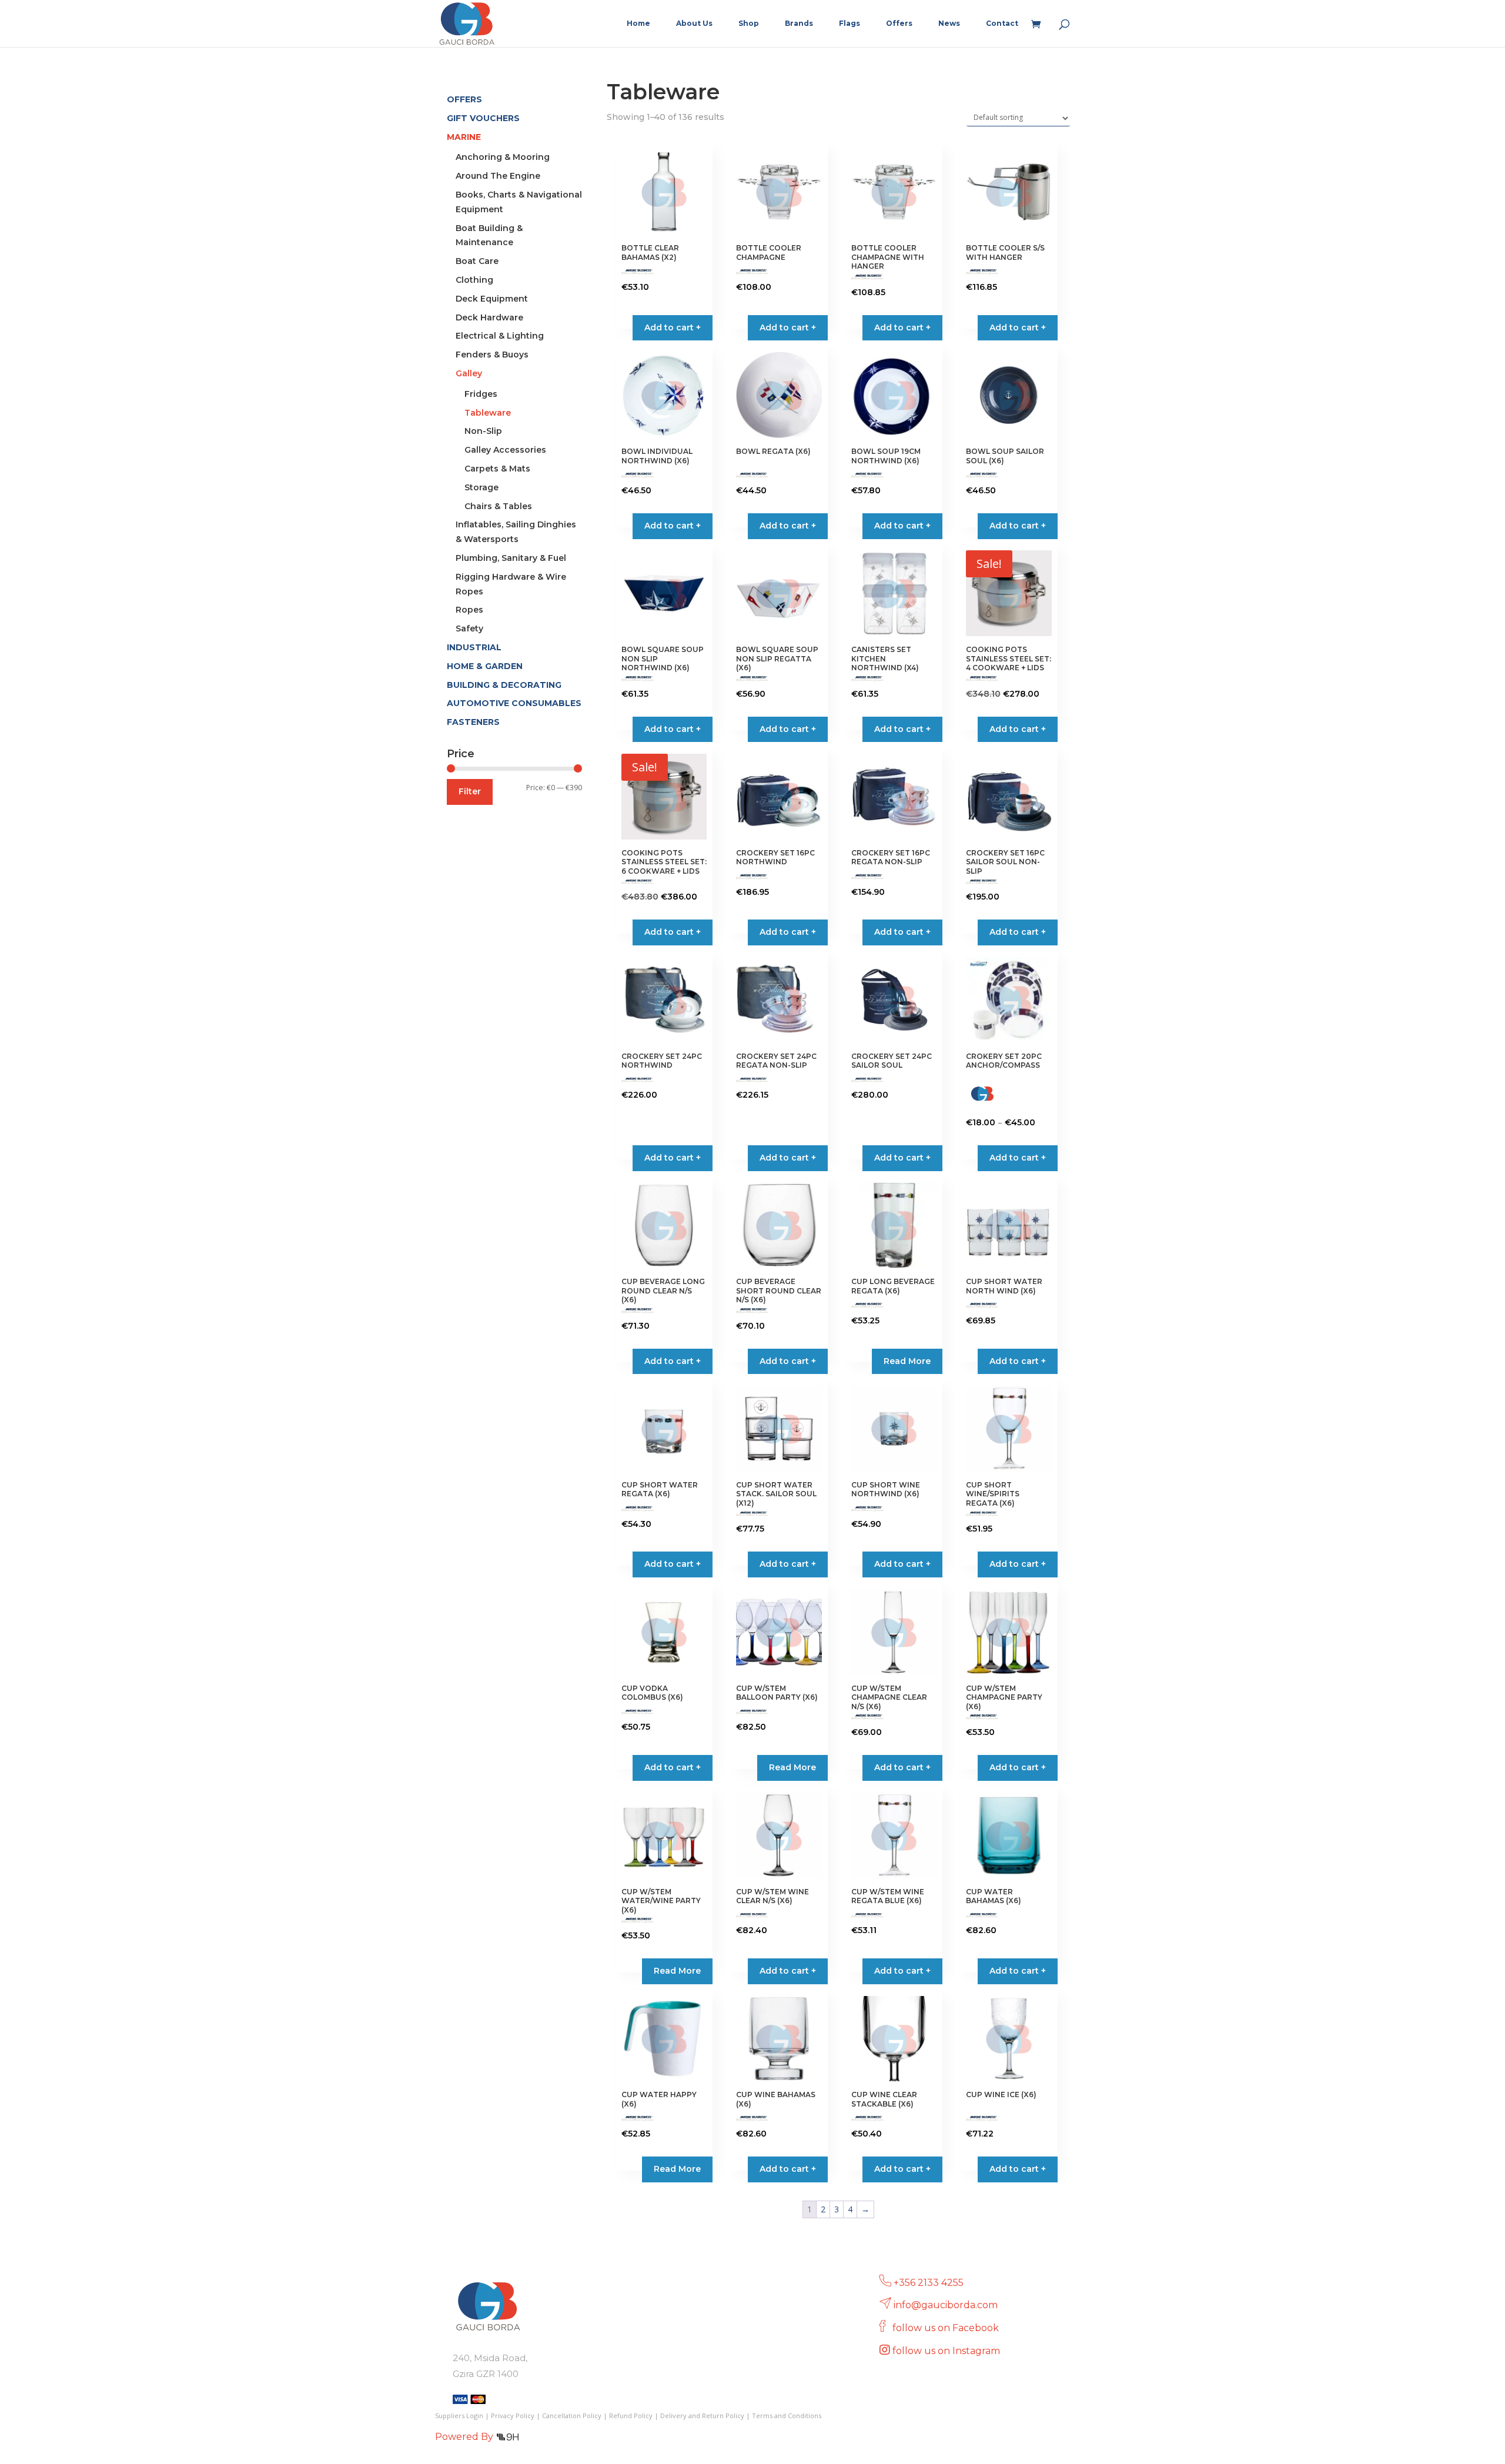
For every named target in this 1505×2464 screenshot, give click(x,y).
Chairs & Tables (498, 506)
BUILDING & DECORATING (504, 685)
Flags (850, 24)
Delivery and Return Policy (702, 2415)
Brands (799, 24)
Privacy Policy (513, 2415)
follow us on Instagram (947, 2351)
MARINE (464, 137)
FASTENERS (473, 722)
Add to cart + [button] (673, 327)
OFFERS (464, 99)
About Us (694, 24)
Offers (899, 24)
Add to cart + (1018, 1158)
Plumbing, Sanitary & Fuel (511, 558)
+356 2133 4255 (929, 2283)
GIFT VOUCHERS (483, 118)
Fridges (481, 394)
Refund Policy (631, 2415)
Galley (469, 373)
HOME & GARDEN (485, 666)
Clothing (474, 280)
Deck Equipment (492, 299)
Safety (469, 628)
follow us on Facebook (947, 2328)
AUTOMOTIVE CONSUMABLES (514, 703)
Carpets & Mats (497, 469)
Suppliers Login (459, 2415)
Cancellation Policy (572, 2415)
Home (638, 24)
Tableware (488, 413)
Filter (470, 791)
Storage (481, 487)
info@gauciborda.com (946, 2305)
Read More (907, 1361)
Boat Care (477, 261)
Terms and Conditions (787, 2415)
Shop (749, 24)
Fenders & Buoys (492, 355)
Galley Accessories (505, 450)
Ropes (469, 610)
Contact (1002, 24)
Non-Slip (483, 431)
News (949, 24)
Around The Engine (498, 176)
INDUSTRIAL (474, 647)
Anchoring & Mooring (503, 157)
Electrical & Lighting (500, 336)
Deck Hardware (489, 317)
